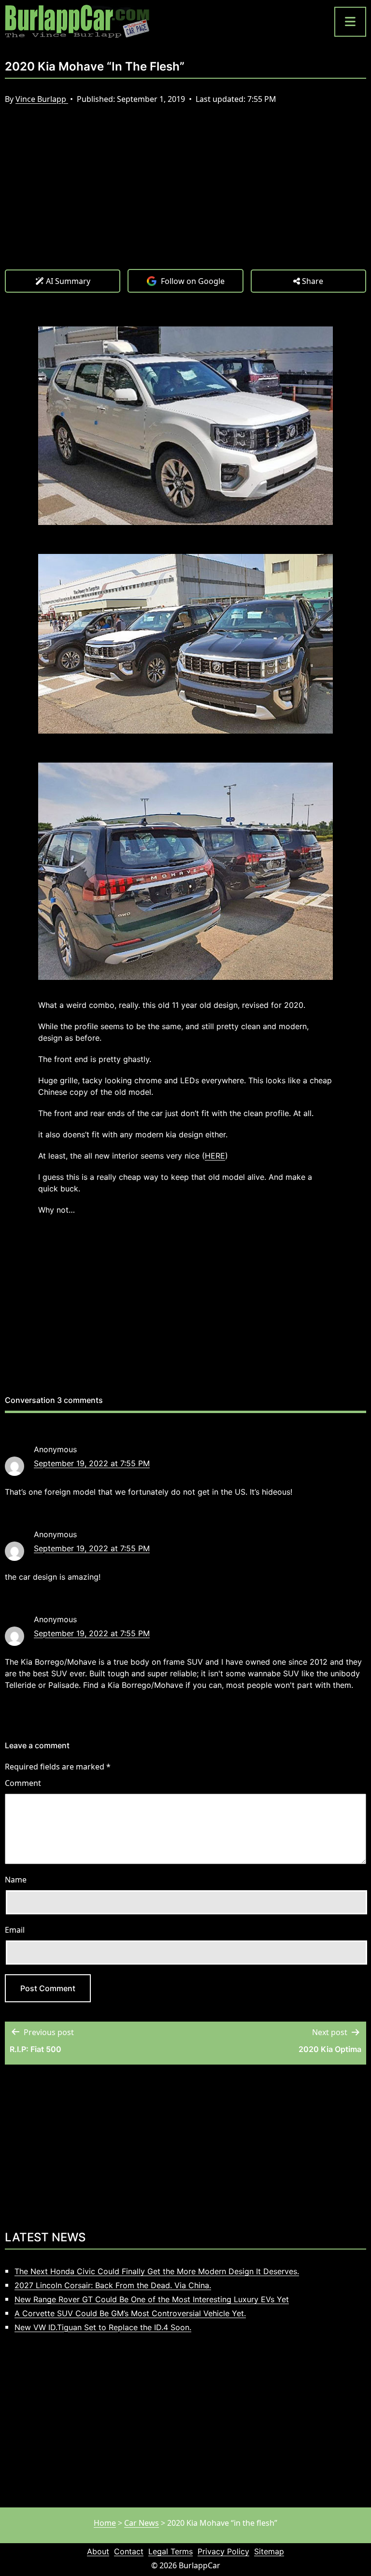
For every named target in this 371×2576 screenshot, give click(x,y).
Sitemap (269, 2551)
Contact (129, 2551)
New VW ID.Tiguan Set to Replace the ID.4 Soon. (103, 2327)
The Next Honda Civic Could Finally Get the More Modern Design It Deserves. (157, 2271)
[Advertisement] (185, 197)
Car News (142, 2523)
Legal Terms (171, 2551)
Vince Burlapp (42, 99)
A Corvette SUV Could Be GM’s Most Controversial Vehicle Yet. (130, 2313)
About (98, 2551)
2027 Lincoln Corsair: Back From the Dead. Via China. (113, 2285)
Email (15, 1930)
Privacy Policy (223, 2551)
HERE (215, 1156)
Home (105, 2523)
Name (16, 1880)
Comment (23, 1783)
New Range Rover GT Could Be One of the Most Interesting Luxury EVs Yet (152, 2299)
